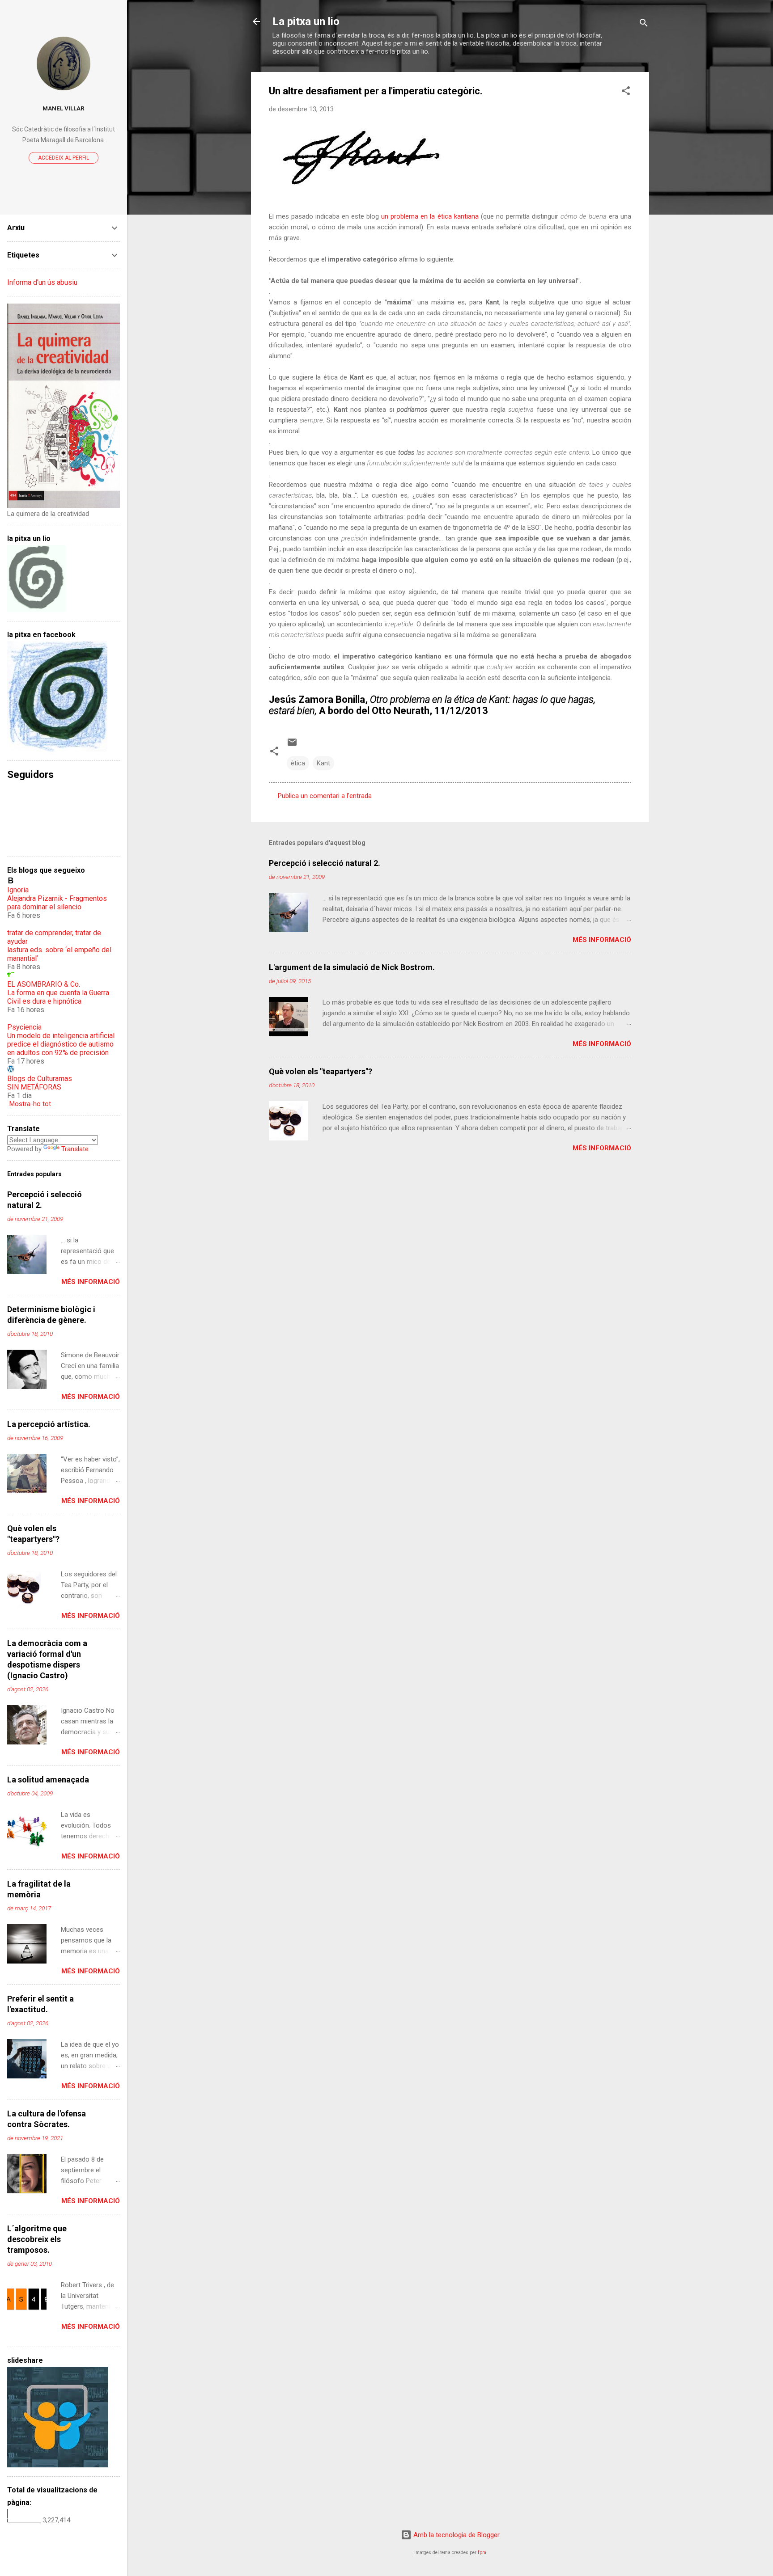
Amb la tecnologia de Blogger (456, 2535)
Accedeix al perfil (64, 158)
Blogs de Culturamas (40, 1079)
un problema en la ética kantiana (430, 216)
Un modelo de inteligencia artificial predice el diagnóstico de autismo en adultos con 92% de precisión (61, 1044)
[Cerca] (644, 24)
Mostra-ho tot (30, 1104)
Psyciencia (24, 1027)
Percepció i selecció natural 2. (325, 863)
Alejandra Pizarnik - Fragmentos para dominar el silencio (57, 903)
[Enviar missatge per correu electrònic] (292, 745)
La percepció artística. (49, 1424)
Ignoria (18, 890)
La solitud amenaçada (48, 1780)
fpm (482, 2553)
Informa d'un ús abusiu (42, 282)
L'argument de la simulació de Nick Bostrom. (352, 967)
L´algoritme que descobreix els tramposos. (37, 2239)
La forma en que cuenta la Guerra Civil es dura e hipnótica (58, 997)
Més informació (602, 940)
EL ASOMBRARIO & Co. (44, 984)
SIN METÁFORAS (34, 1087)
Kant (323, 763)
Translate (75, 1149)
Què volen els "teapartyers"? (321, 1071)
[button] (626, 92)
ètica (298, 763)
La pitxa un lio (306, 21)
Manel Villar (64, 108)
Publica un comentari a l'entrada (325, 796)
